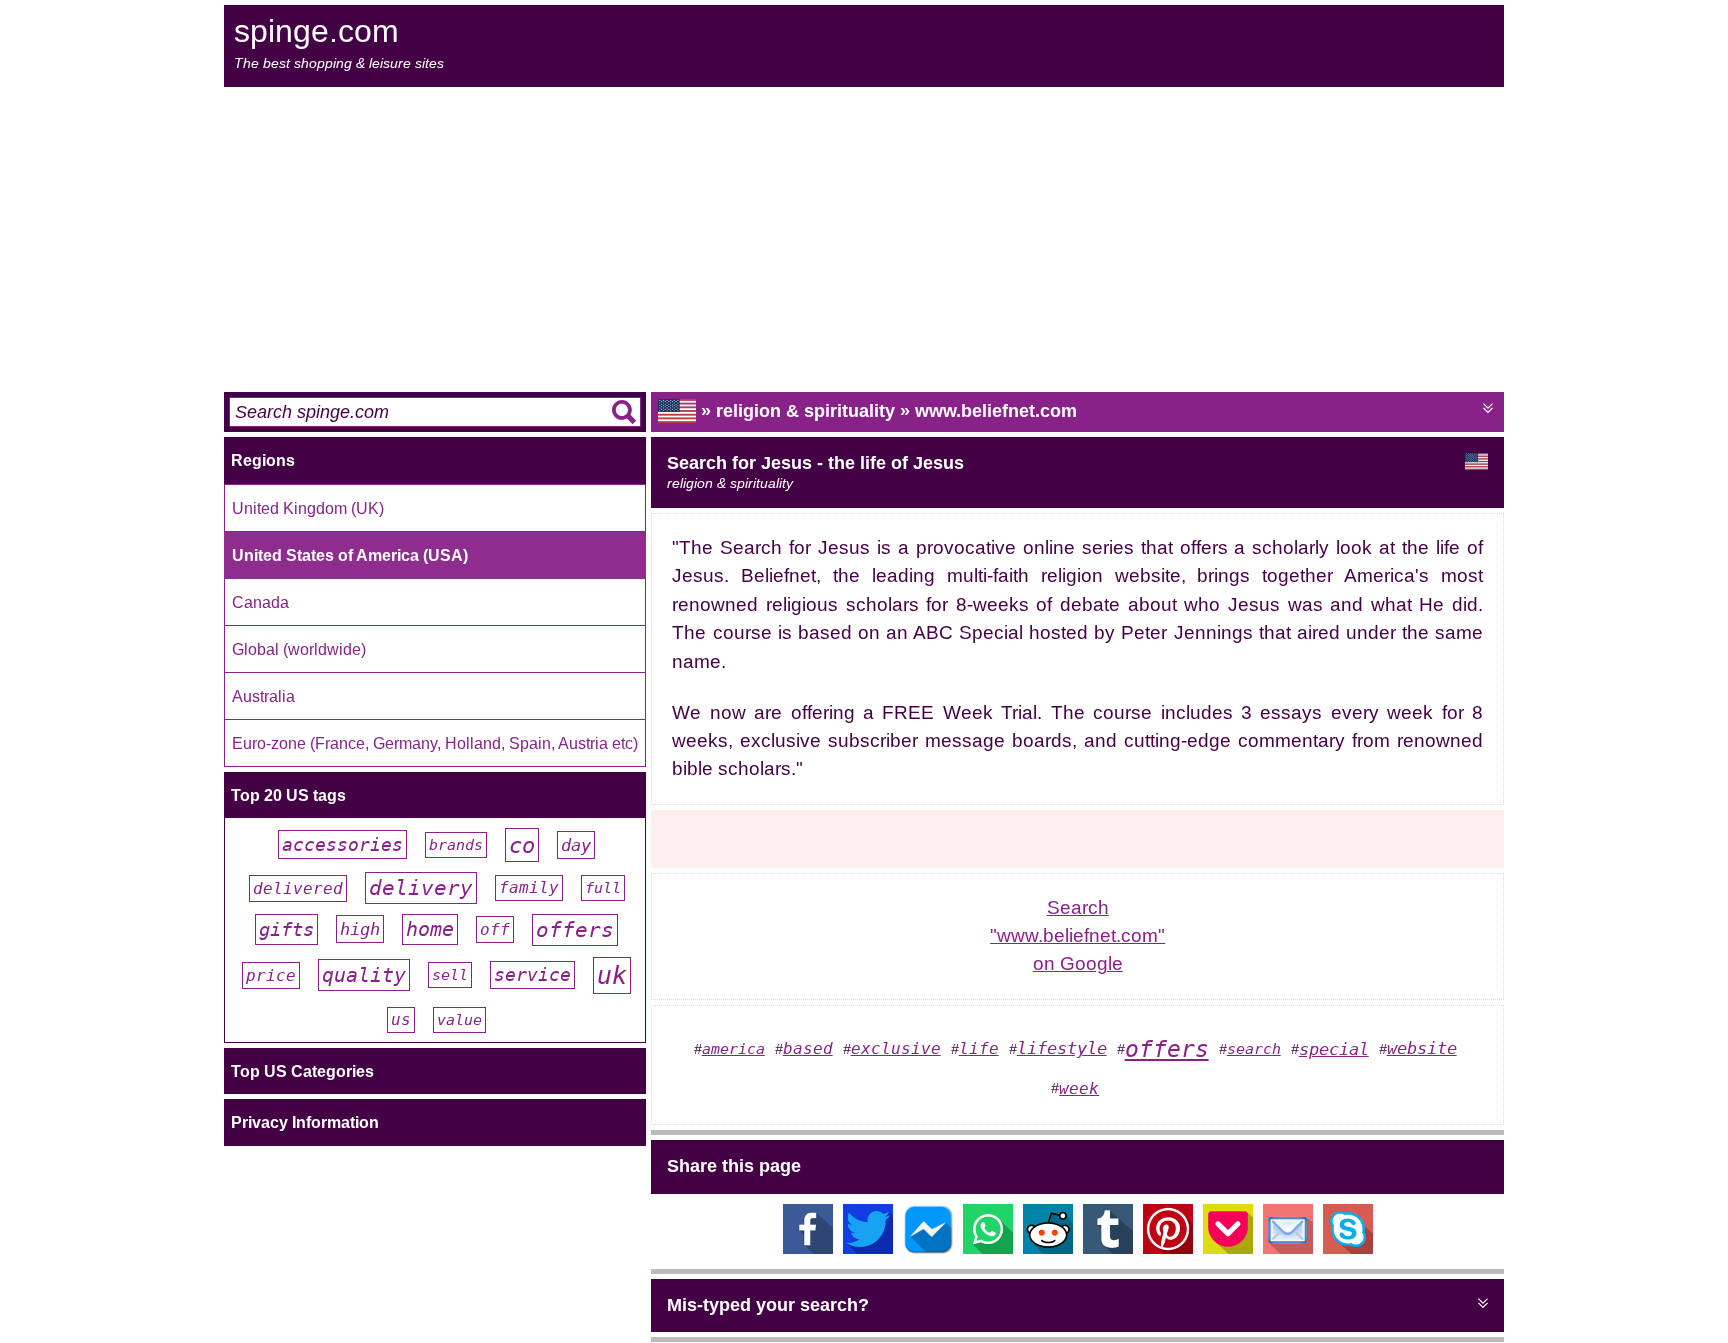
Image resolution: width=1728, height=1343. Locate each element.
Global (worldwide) (299, 649)
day (576, 845)
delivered (298, 888)
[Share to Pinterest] (1168, 1248)
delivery (421, 888)
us (401, 1020)
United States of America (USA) (350, 555)
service (532, 975)
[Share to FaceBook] (808, 1248)
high (360, 929)
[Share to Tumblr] (1108, 1248)
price (271, 975)
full (603, 888)
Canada (260, 602)
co (522, 845)
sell (450, 975)
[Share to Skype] (1348, 1248)
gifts (286, 929)
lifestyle (1062, 1048)
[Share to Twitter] (868, 1248)
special (1334, 1049)
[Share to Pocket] (1228, 1248)
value (459, 1020)
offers (575, 930)
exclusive (896, 1048)
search (1254, 1049)
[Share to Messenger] (928, 1248)
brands (456, 845)
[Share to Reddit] (1048, 1248)
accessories (342, 844)
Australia (263, 696)
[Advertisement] (864, 237)
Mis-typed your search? (768, 1305)
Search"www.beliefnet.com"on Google (1077, 936)
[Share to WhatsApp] (988, 1248)
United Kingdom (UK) (308, 508)
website (1422, 1048)
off (495, 929)
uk (612, 975)
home (430, 929)
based (808, 1048)
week (1079, 1088)
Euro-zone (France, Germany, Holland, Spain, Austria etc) (435, 743)
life (979, 1048)
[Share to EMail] (1288, 1248)
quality (364, 975)
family (529, 888)
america (733, 1049)
